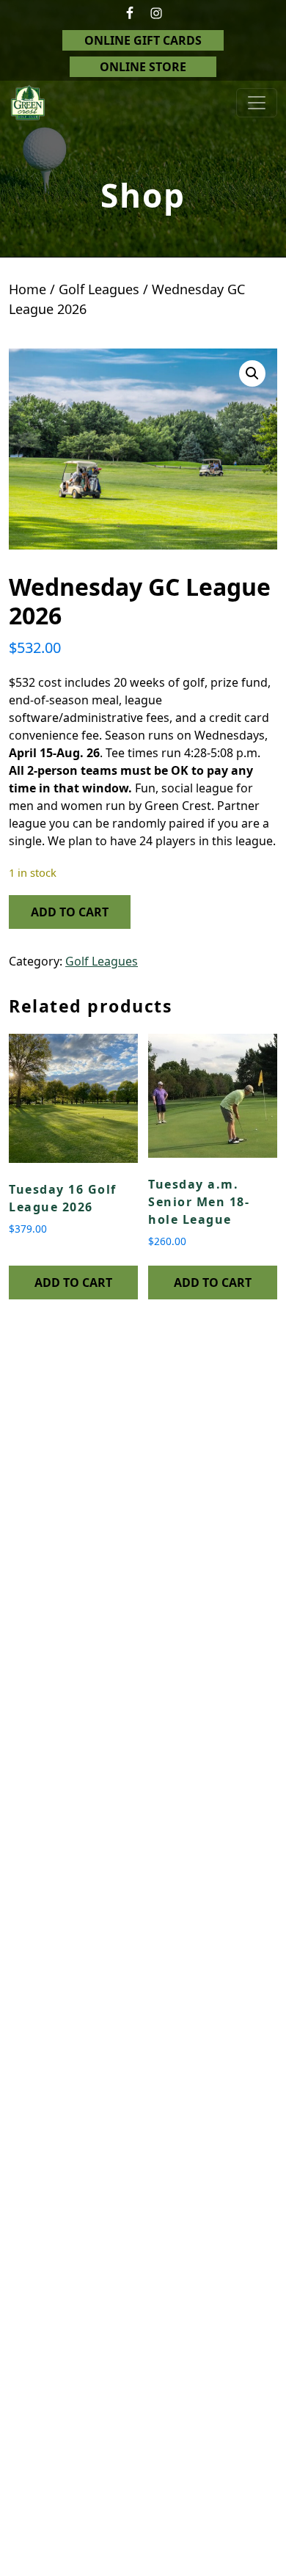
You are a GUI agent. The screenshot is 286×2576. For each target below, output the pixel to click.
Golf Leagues (99, 289)
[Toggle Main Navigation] (257, 103)
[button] (252, 373)
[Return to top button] (257, 2548)
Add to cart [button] (73, 1282)
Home (27, 289)
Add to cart (70, 912)
